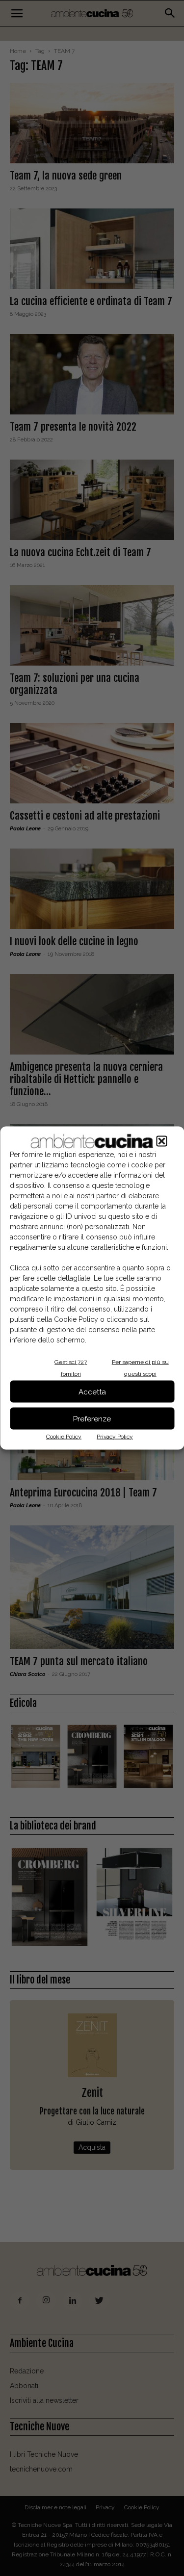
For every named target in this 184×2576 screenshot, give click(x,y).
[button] (161, 1141)
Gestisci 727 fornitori (71, 1368)
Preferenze (92, 1418)
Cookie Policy (64, 1437)
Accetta (92, 1391)
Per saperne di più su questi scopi (140, 1368)
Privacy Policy (115, 1437)
